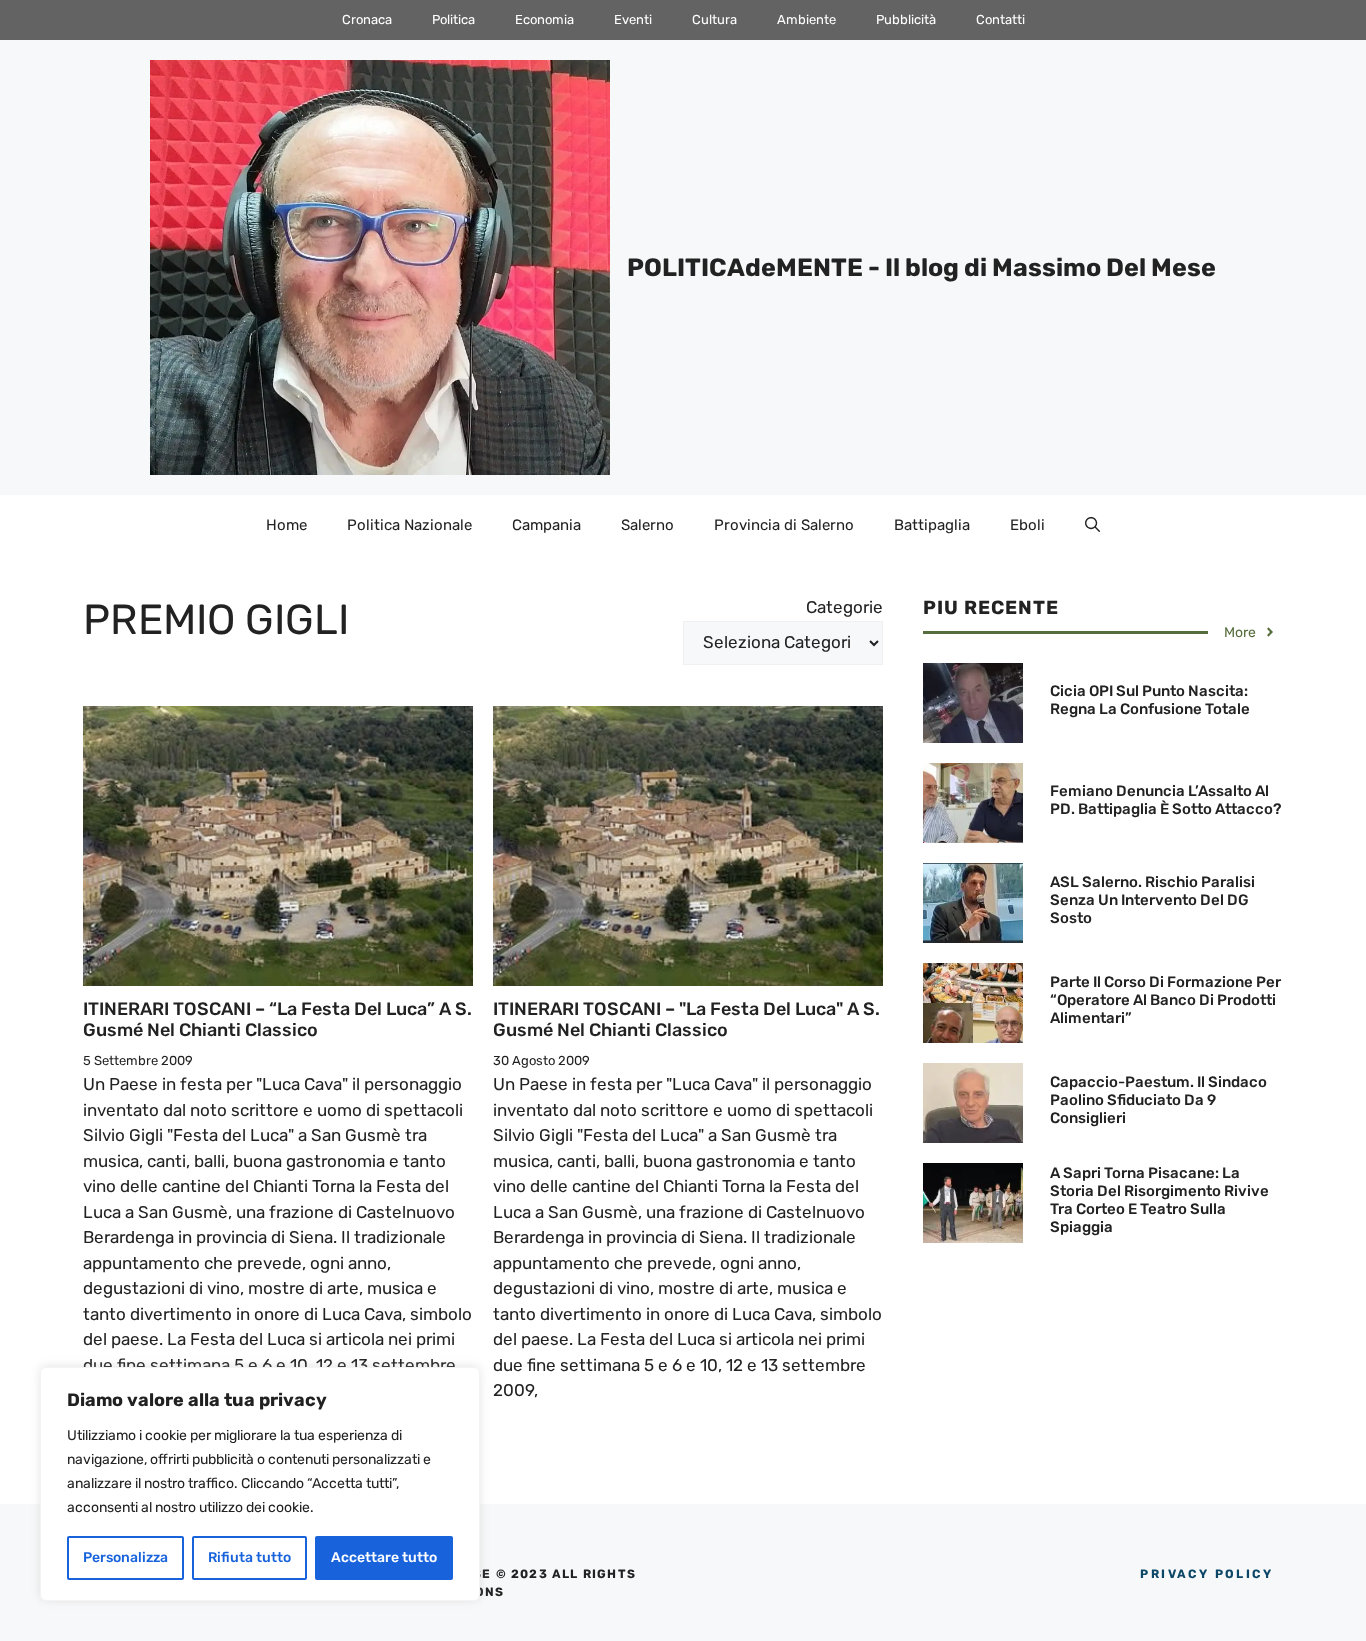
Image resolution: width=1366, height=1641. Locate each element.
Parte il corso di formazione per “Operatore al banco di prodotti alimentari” (1165, 1000)
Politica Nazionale (409, 525)
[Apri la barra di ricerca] (1092, 525)
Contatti (1000, 19)
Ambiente (806, 19)
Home (286, 525)
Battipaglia (932, 525)
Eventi (633, 19)
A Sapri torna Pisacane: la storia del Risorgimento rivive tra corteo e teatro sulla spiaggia (1159, 1200)
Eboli (1027, 525)
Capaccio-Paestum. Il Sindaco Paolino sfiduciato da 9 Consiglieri (1158, 1100)
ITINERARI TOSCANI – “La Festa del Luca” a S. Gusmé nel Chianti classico (277, 1020)
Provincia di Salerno (784, 525)
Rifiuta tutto (249, 1557)
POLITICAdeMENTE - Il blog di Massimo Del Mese (921, 267)
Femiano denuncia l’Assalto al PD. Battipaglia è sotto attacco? (1165, 800)
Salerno (647, 525)
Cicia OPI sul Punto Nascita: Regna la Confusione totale (1150, 700)
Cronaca (367, 19)
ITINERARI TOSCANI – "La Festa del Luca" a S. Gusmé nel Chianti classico (686, 1020)
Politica (453, 19)
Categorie (844, 607)
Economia (544, 19)
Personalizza (125, 1557)
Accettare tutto (384, 1557)
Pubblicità (906, 19)
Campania (546, 525)
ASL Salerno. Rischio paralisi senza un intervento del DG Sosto (1152, 900)
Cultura (714, 19)
